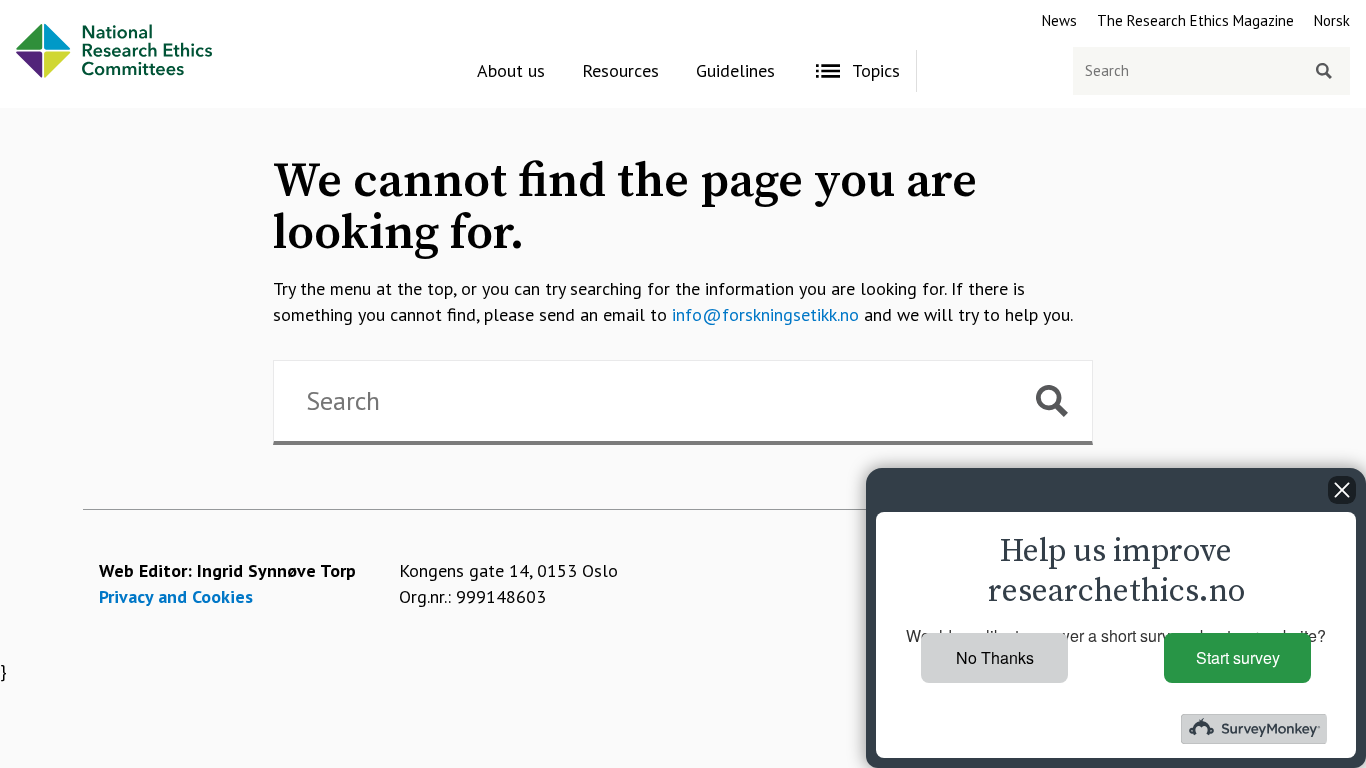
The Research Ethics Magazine (1195, 20)
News (1059, 20)
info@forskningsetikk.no (765, 314)
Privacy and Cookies (176, 596)
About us (511, 70)
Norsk (1332, 20)
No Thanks (995, 657)
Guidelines (735, 70)
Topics (876, 70)
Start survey (1238, 657)
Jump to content (61, 12)
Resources (620, 70)
